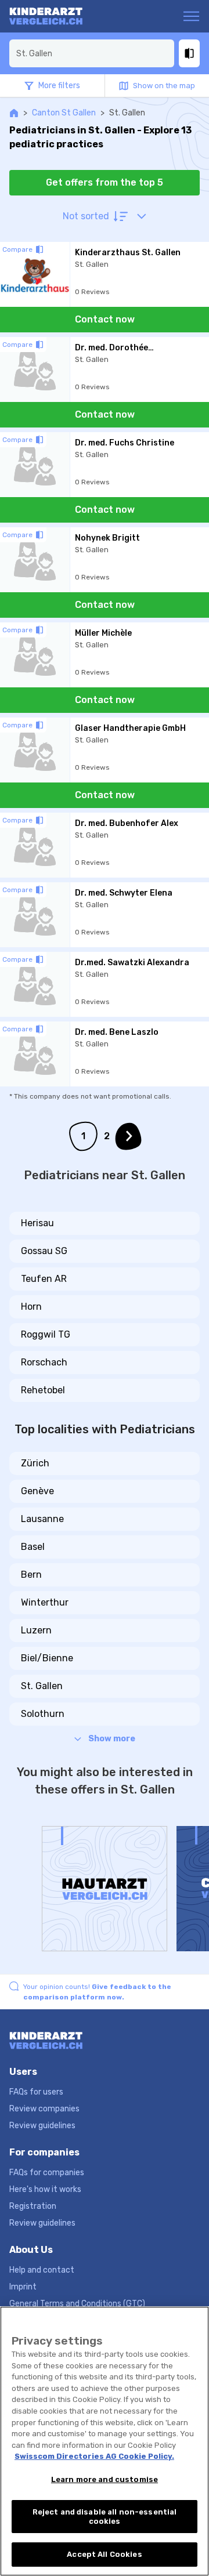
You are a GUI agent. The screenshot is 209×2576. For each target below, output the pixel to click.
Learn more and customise (105, 2479)
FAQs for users (36, 2092)
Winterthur (45, 1602)
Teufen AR (44, 1279)
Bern (31, 1575)
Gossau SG (44, 1251)
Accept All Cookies (104, 2554)
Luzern (36, 1630)
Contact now (105, 319)
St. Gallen (42, 1686)
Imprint (23, 2287)
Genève (37, 1491)
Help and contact (42, 2270)
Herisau (37, 1223)
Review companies (44, 2109)
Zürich (35, 1463)
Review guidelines (42, 2126)
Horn (31, 1307)
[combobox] (92, 53)
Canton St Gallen (64, 113)
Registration (33, 2206)
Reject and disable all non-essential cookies (105, 2517)
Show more (112, 1739)
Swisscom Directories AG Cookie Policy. (94, 2456)
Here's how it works (45, 2189)
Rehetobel (43, 1390)
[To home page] (54, 16)
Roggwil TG (46, 1334)
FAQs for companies (47, 2173)
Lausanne (42, 1519)
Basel (33, 1547)
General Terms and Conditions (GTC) (77, 2304)
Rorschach (44, 1362)
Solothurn (43, 1714)
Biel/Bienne (47, 1658)
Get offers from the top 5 (105, 182)
